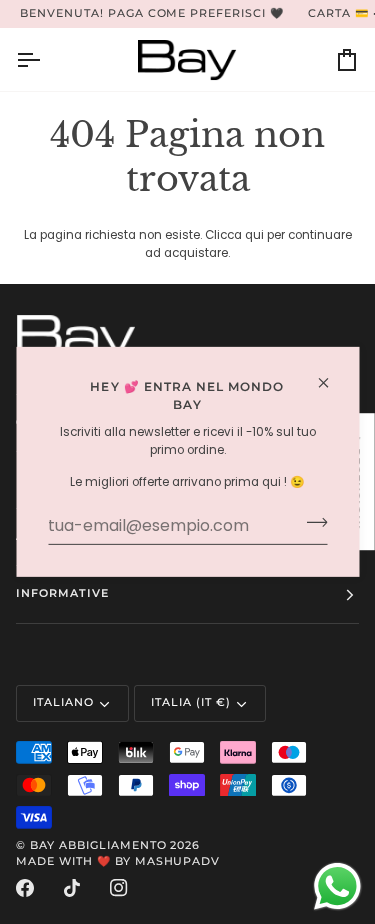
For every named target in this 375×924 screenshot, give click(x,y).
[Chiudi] (331, 383)
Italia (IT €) (191, 702)
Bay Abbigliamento (98, 845)
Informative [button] (62, 593)
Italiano (63, 702)
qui (254, 235)
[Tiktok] (72, 888)
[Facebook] (25, 888)
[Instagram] (119, 888)
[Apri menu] (46, 59)
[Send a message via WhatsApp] (337, 886)
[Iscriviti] (310, 523)
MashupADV (178, 861)
